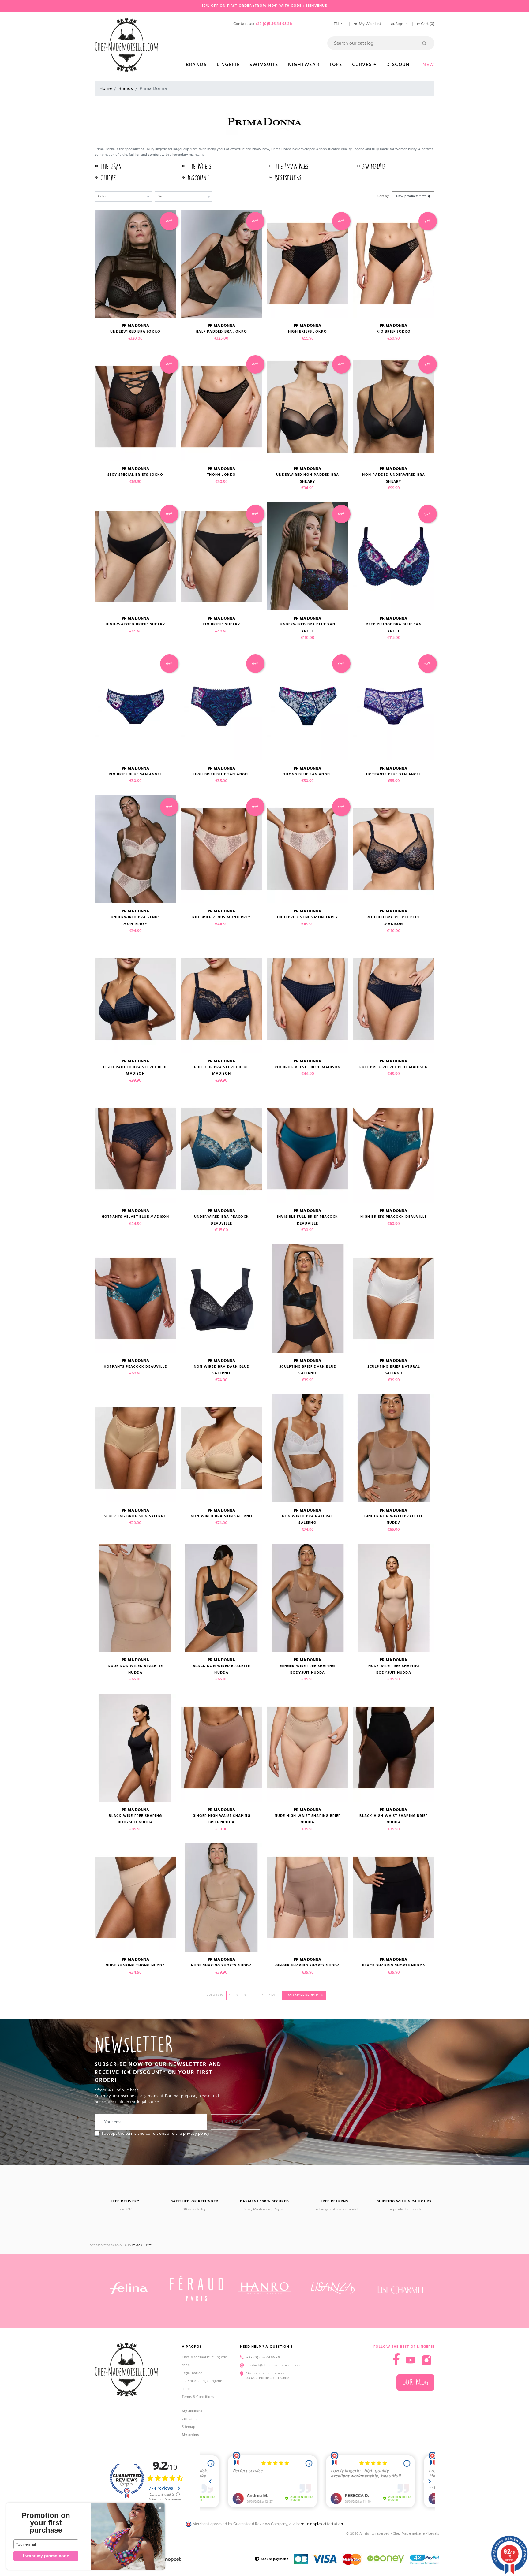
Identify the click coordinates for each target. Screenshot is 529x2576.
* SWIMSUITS (371, 167)
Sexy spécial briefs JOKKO (135, 475)
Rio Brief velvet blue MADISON (308, 1067)
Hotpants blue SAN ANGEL (394, 774)
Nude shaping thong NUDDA (135, 1965)
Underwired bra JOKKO (135, 332)
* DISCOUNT (196, 178)
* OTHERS (105, 178)
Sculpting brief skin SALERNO (135, 1516)
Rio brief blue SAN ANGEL (135, 774)
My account (192, 2411)
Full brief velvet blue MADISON (394, 1067)
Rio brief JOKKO (394, 332)
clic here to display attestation (316, 2524)
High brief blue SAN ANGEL (221, 774)
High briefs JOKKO (308, 332)
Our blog (415, 2382)
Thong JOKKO (221, 475)
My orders (190, 2435)
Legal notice (192, 2373)
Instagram (426, 2360)
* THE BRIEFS (197, 167)
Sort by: (384, 196)
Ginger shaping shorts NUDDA (308, 1965)
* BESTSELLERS (285, 178)
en (337, 24)
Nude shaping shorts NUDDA (221, 1965)
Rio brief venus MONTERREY (221, 917)
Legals (434, 2534)
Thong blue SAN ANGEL (308, 774)
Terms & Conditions (198, 2397)
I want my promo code (46, 2556)
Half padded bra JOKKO (221, 332)
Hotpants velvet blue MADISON (135, 1217)
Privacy (137, 2245)
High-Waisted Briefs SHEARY (135, 624)
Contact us (191, 2419)
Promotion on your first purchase (46, 2523)
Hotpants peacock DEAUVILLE (135, 1367)
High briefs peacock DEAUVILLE (394, 1217)
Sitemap (189, 2427)
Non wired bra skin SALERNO (221, 1516)
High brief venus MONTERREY (308, 917)
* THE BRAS (108, 167)
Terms (149, 2245)
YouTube (411, 2360)
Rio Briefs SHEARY (221, 624)
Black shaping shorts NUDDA (394, 1965)
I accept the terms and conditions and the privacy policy (156, 2134)
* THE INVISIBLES (289, 167)
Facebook (396, 2359)
